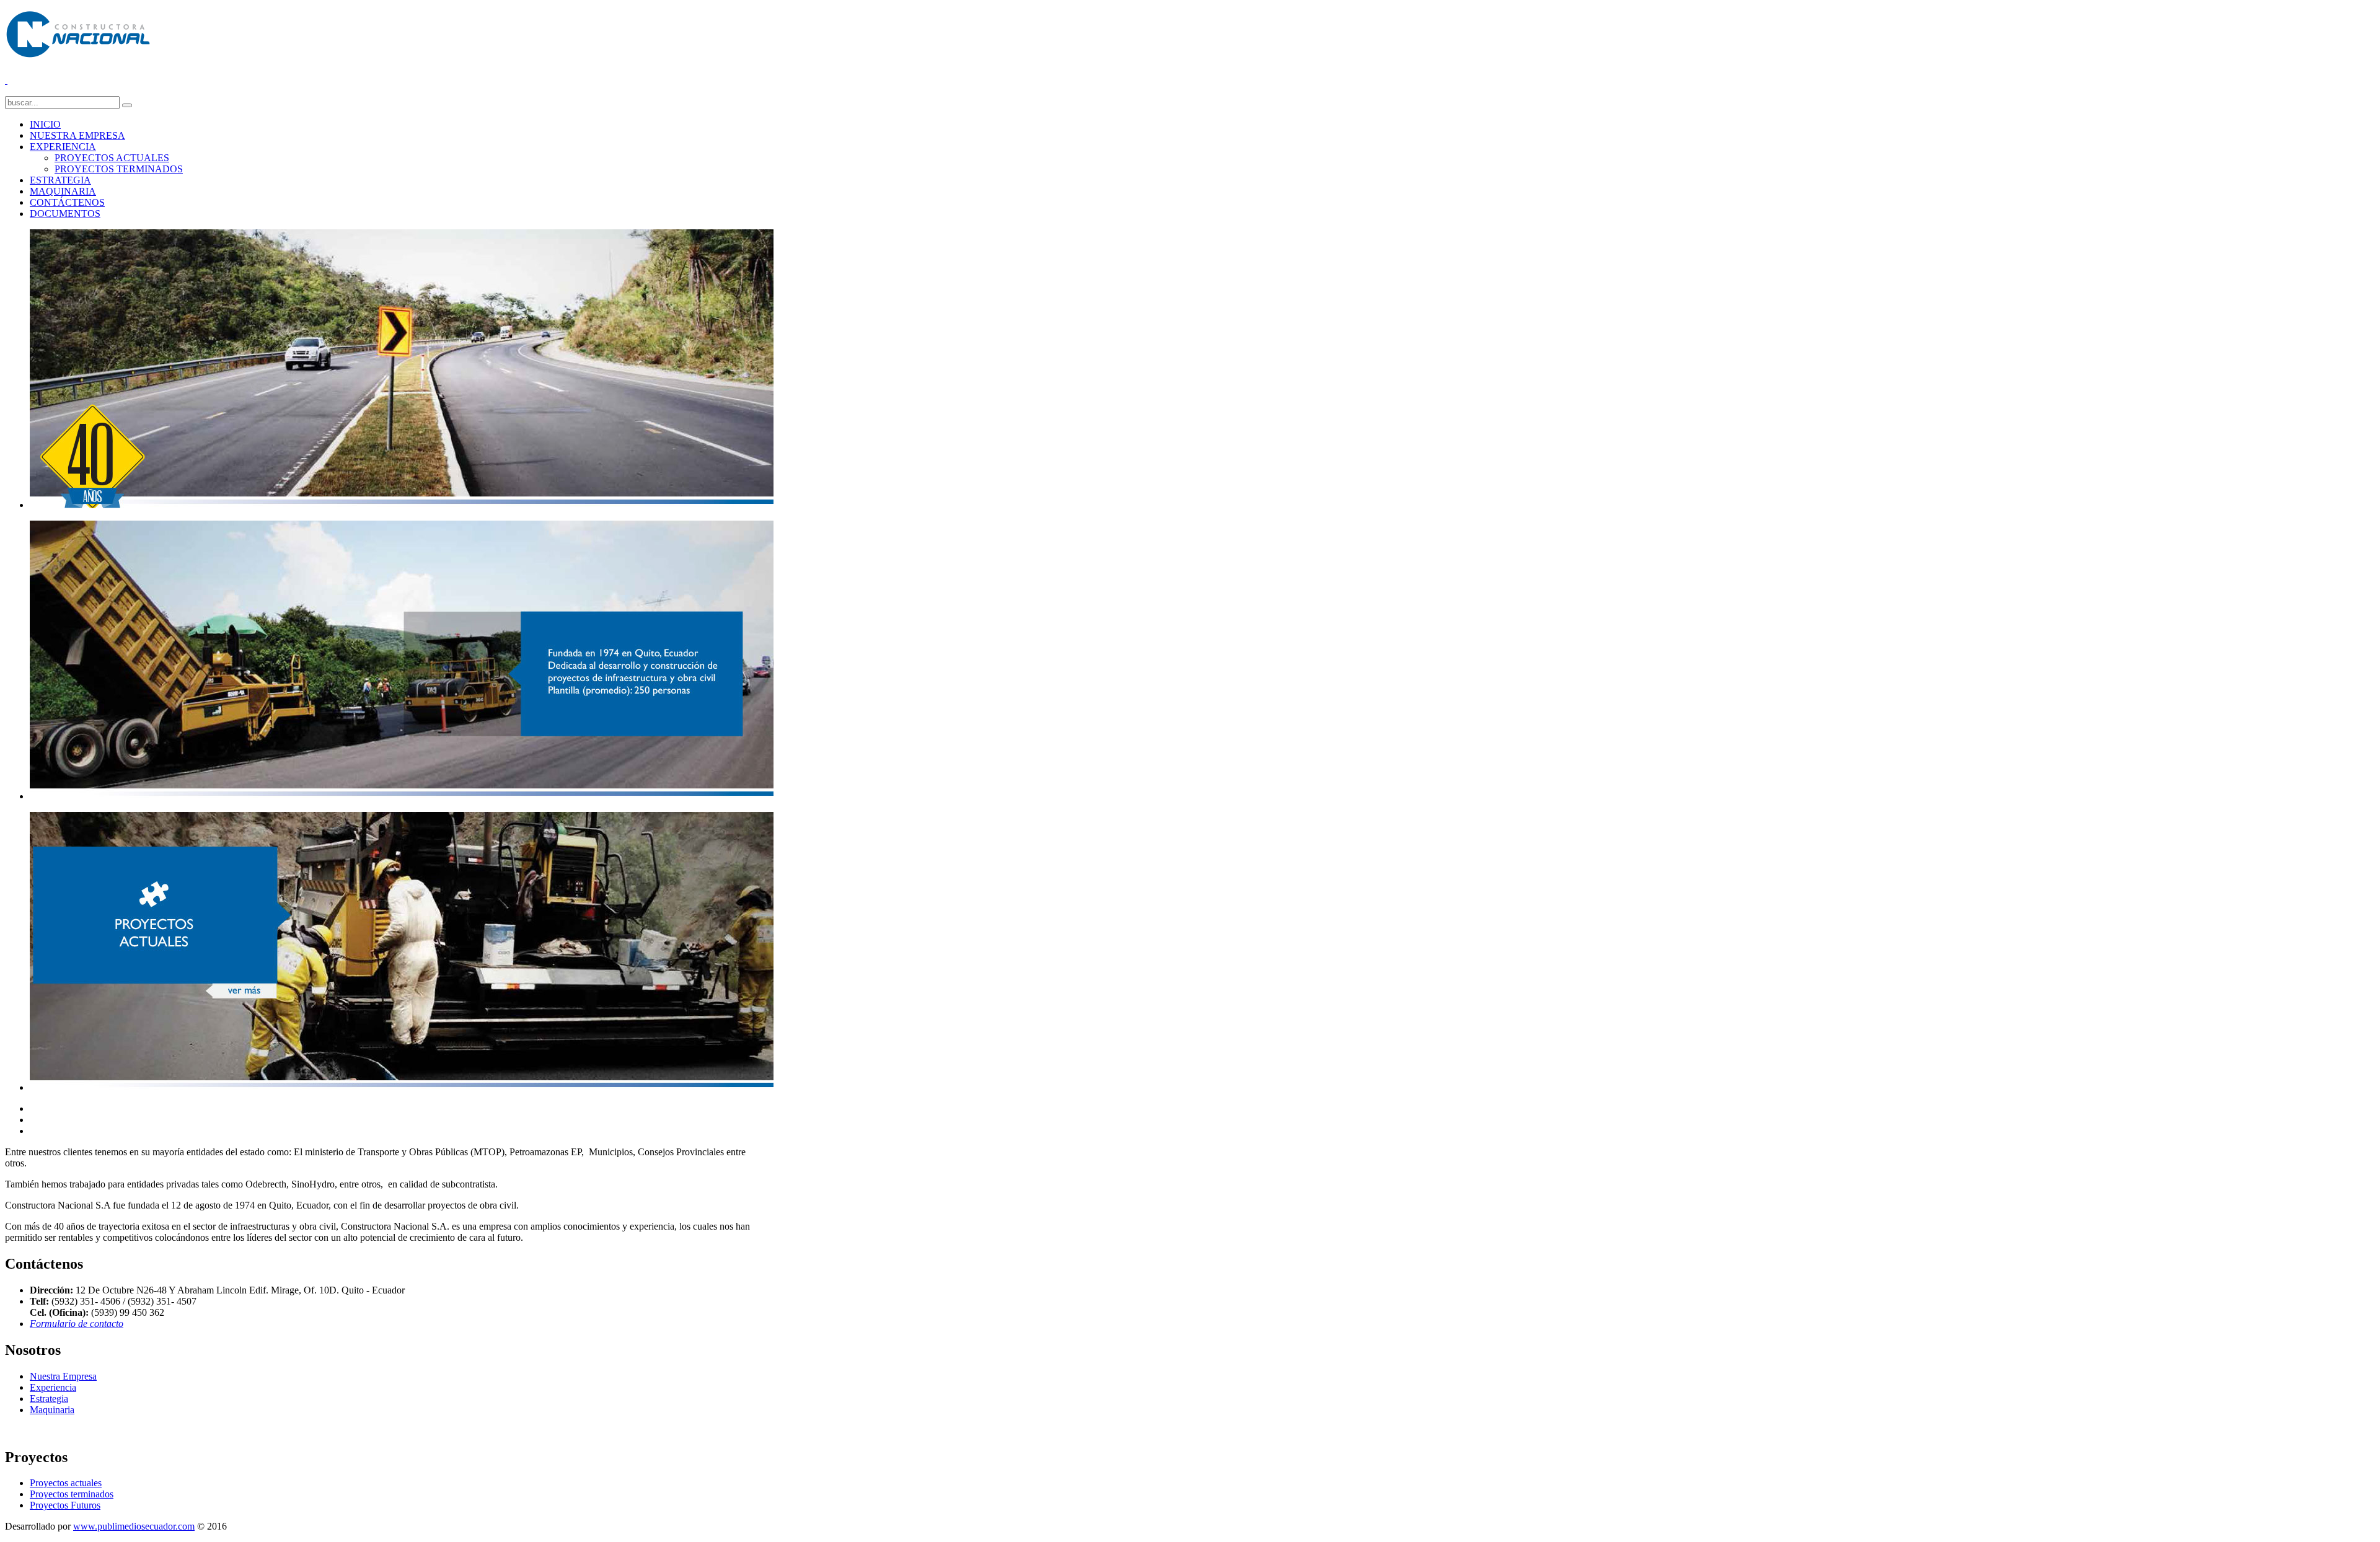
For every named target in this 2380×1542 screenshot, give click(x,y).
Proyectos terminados (72, 1494)
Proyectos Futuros (65, 1505)
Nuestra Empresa (63, 1376)
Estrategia (49, 1399)
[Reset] (127, 105)
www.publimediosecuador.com (134, 1526)
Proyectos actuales (66, 1483)
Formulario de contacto (77, 1324)
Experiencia (53, 1387)
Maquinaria (52, 1410)
